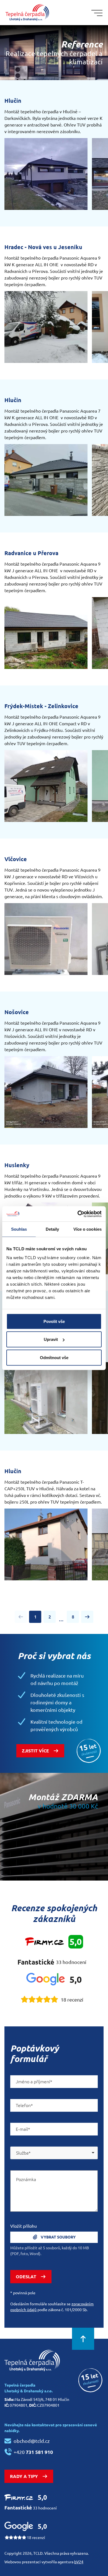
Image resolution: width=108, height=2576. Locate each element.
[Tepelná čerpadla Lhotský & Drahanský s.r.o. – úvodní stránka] (27, 13)
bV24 (79, 2562)
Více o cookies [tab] (88, 1229)
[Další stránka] (87, 1617)
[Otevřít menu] (97, 13)
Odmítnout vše (54, 1357)
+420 (33, 2452)
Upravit (51, 1339)
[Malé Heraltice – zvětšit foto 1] (46, 1398)
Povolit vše (54, 1321)
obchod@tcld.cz (32, 2441)
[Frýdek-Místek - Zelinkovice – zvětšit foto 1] (46, 786)
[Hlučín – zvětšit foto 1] (46, 174)
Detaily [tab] (52, 1229)
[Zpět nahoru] (83, 2339)
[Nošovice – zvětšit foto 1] (46, 1092)
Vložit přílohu (24, 2226)
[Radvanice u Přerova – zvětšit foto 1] (46, 633)
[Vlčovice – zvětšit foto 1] (46, 939)
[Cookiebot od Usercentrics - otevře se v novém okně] (78, 1214)
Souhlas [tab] (19, 1229)
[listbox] (54, 2153)
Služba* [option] (23, 2153)
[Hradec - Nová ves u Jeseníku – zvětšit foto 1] (46, 327)
